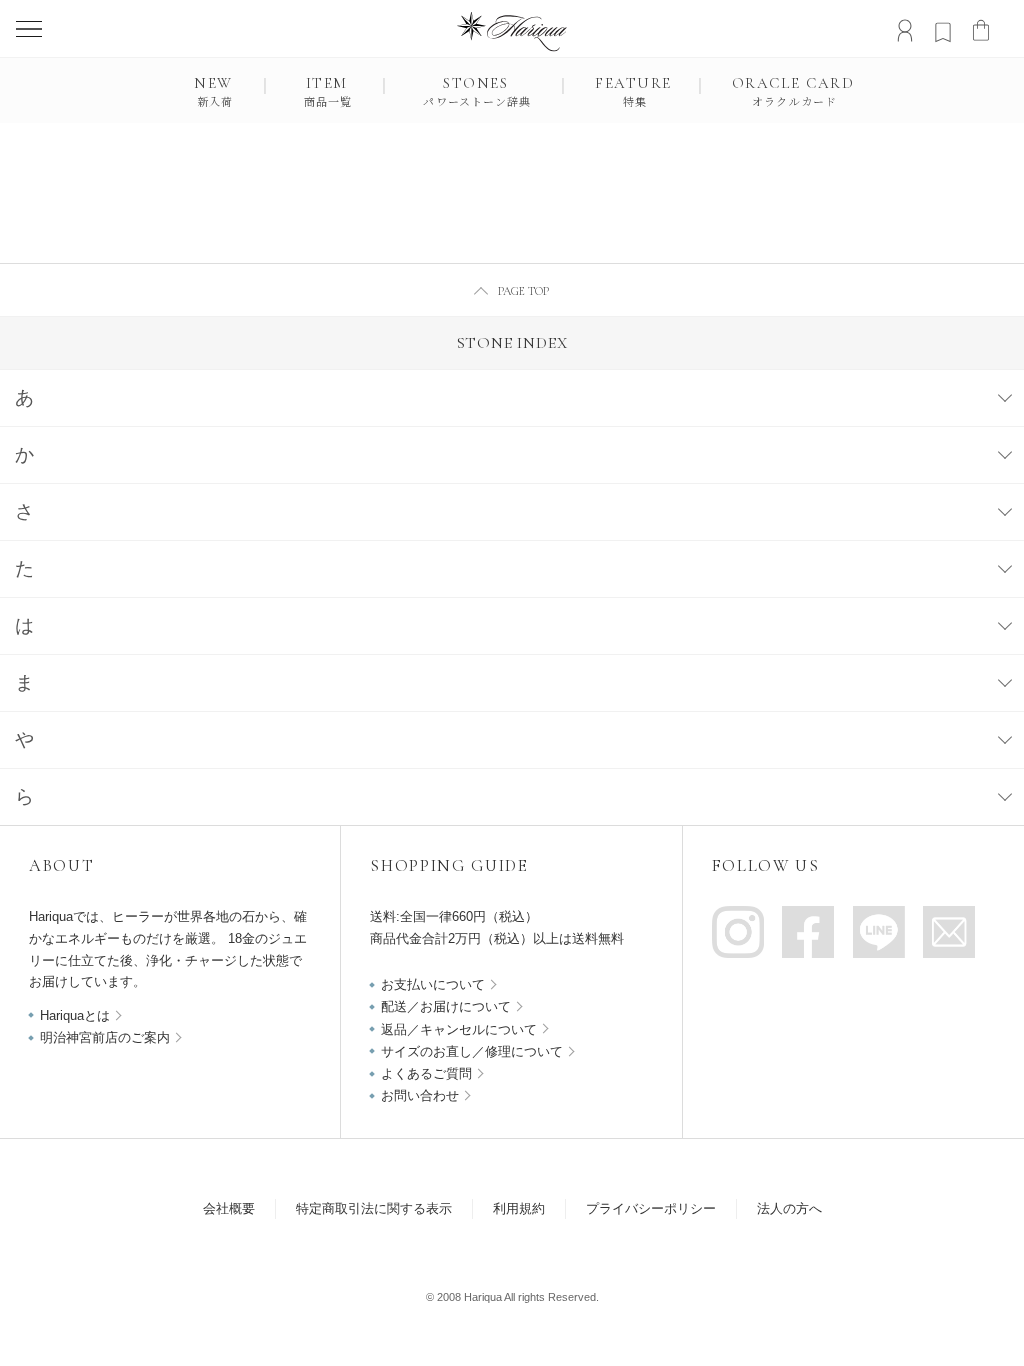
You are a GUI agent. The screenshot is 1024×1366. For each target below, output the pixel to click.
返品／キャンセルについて (459, 1029)
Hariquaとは (75, 1015)
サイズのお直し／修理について (472, 1051)
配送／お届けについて (446, 1006)
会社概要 (229, 1208)
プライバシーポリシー (651, 1208)
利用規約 (519, 1208)
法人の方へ (789, 1208)
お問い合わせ (420, 1095)
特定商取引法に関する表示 (374, 1208)
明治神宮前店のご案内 (105, 1037)
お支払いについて (433, 984)
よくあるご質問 (426, 1073)
